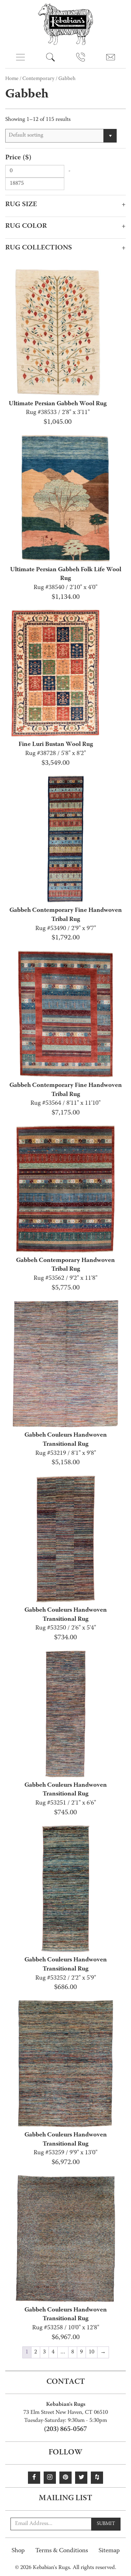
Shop (18, 2551)
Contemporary (38, 79)
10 (92, 2352)
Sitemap (109, 2551)
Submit (106, 2524)
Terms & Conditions (62, 2551)
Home (12, 79)
